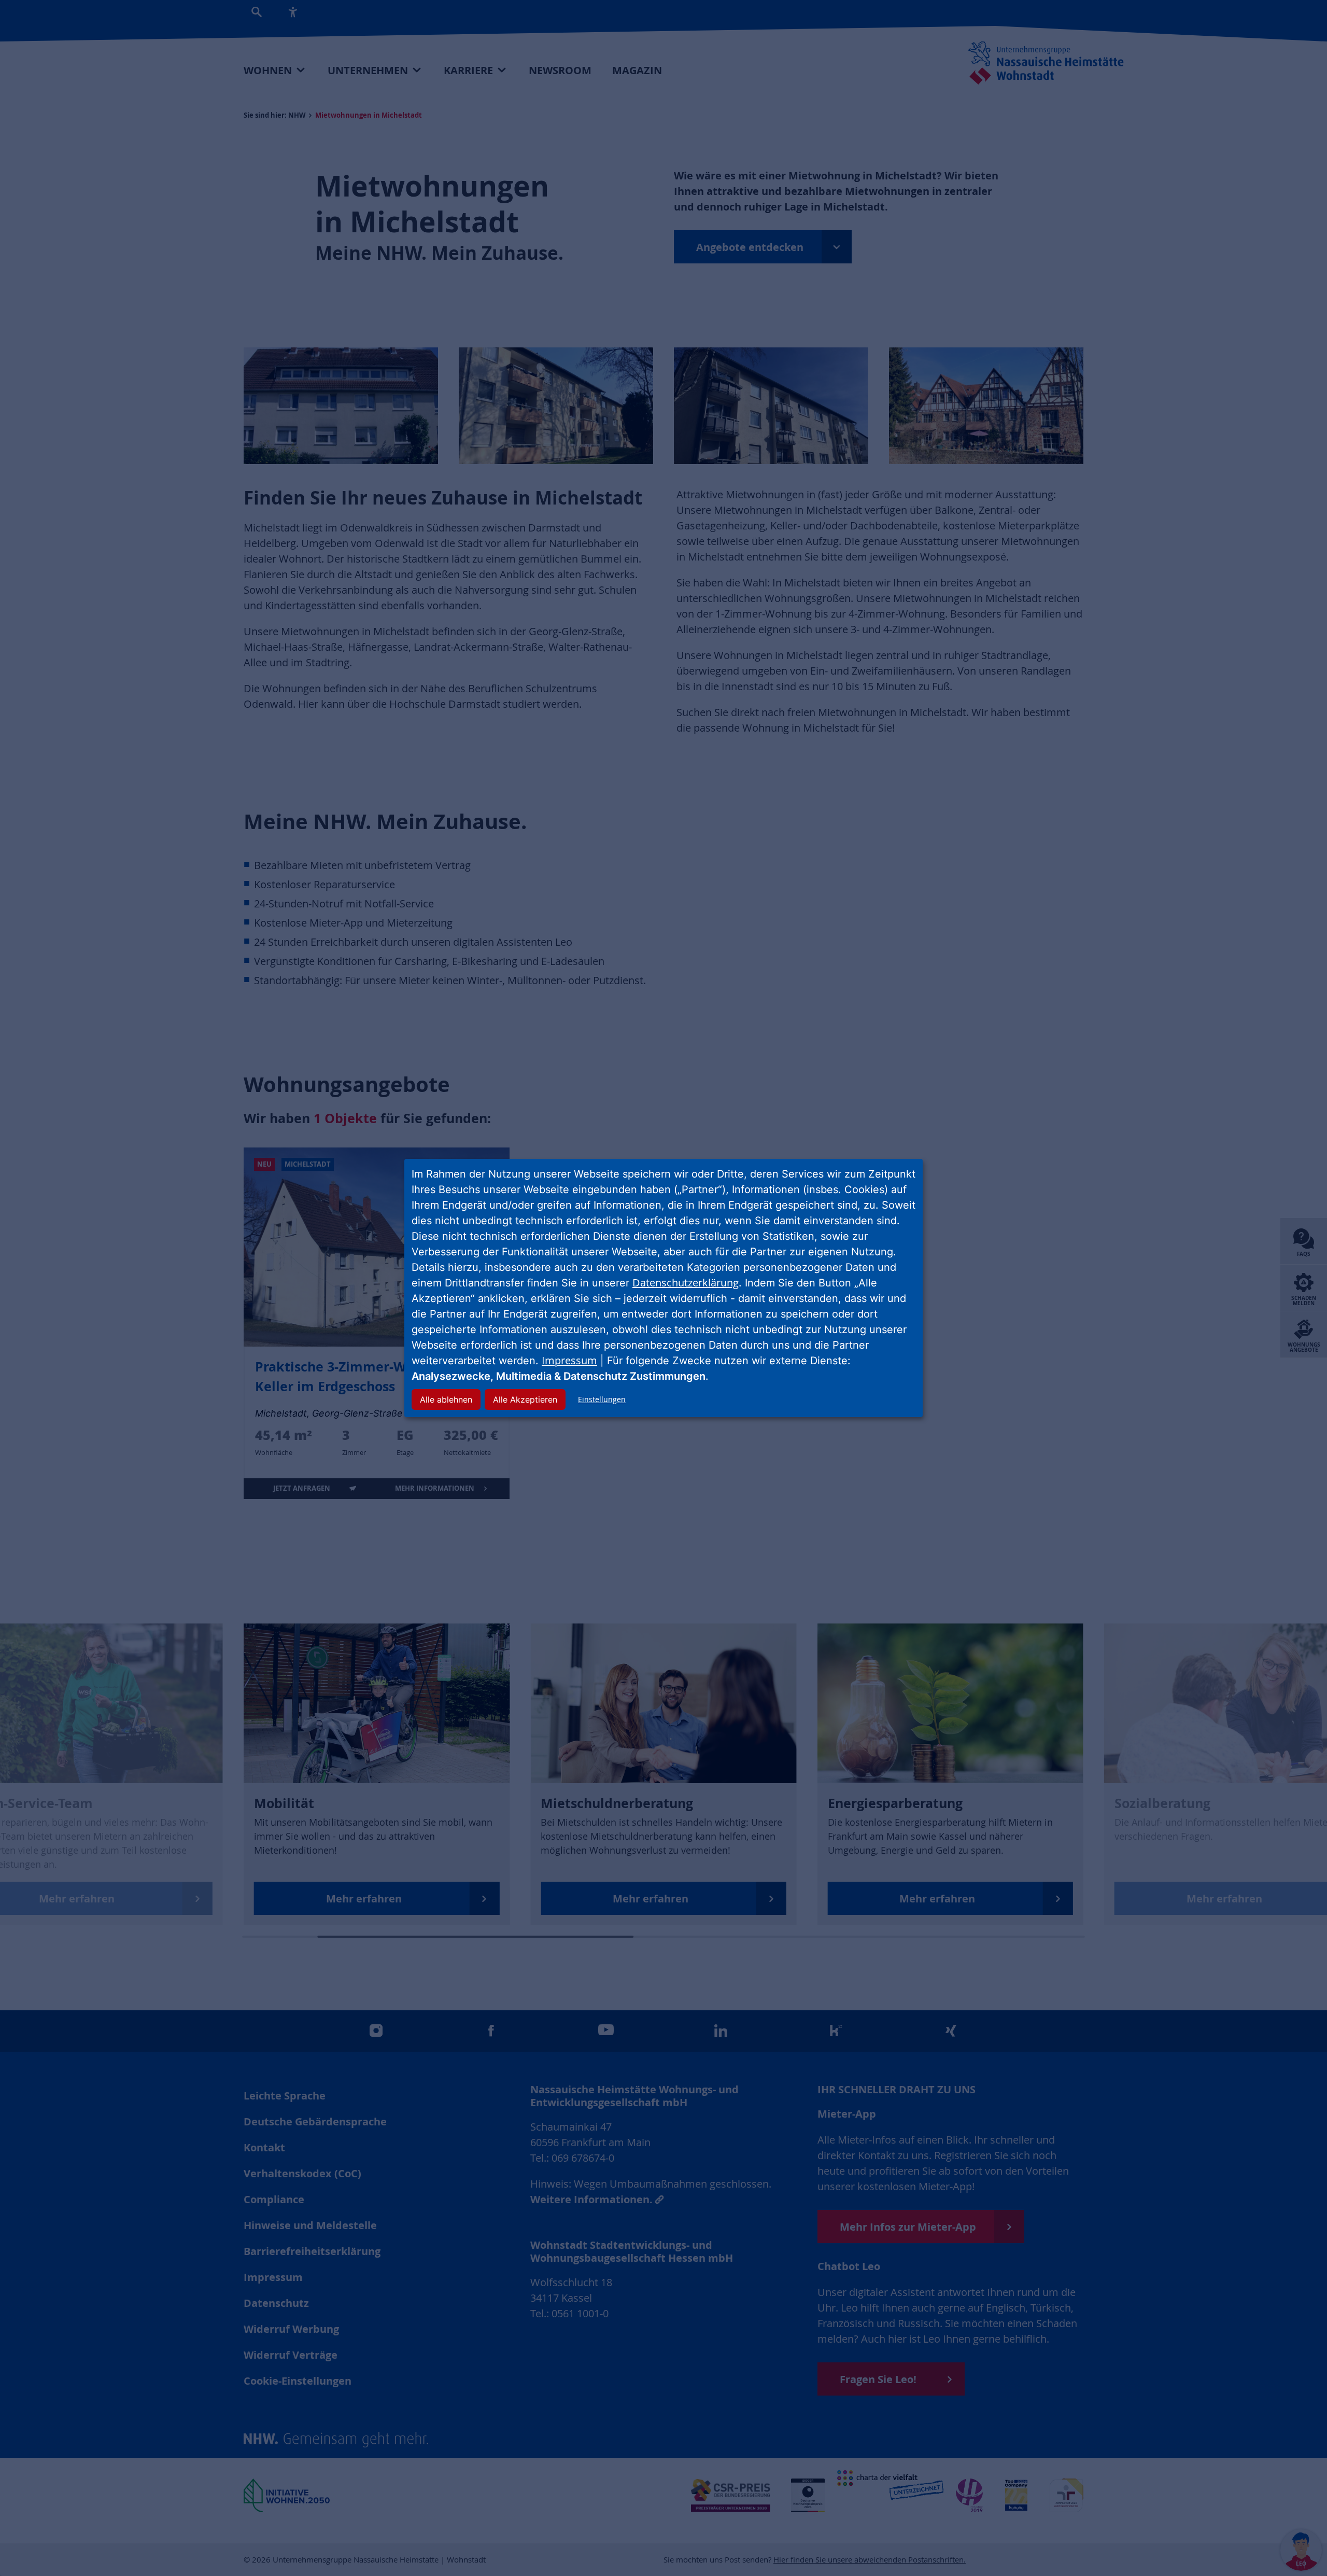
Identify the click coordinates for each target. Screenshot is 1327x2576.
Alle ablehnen (446, 1399)
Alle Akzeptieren (525, 1399)
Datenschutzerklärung (686, 1283)
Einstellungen (602, 1399)
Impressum (569, 1360)
